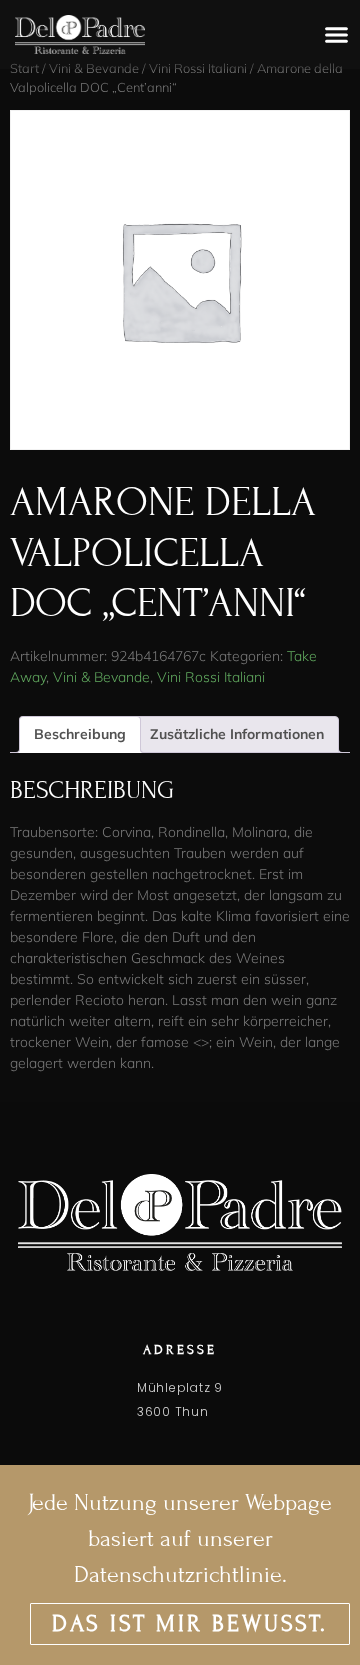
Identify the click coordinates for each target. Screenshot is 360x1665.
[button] (337, 35)
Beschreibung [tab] (80, 734)
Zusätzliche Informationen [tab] (237, 734)
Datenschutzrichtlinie (178, 1574)
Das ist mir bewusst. (190, 1623)
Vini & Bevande (101, 677)
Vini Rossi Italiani (211, 677)
